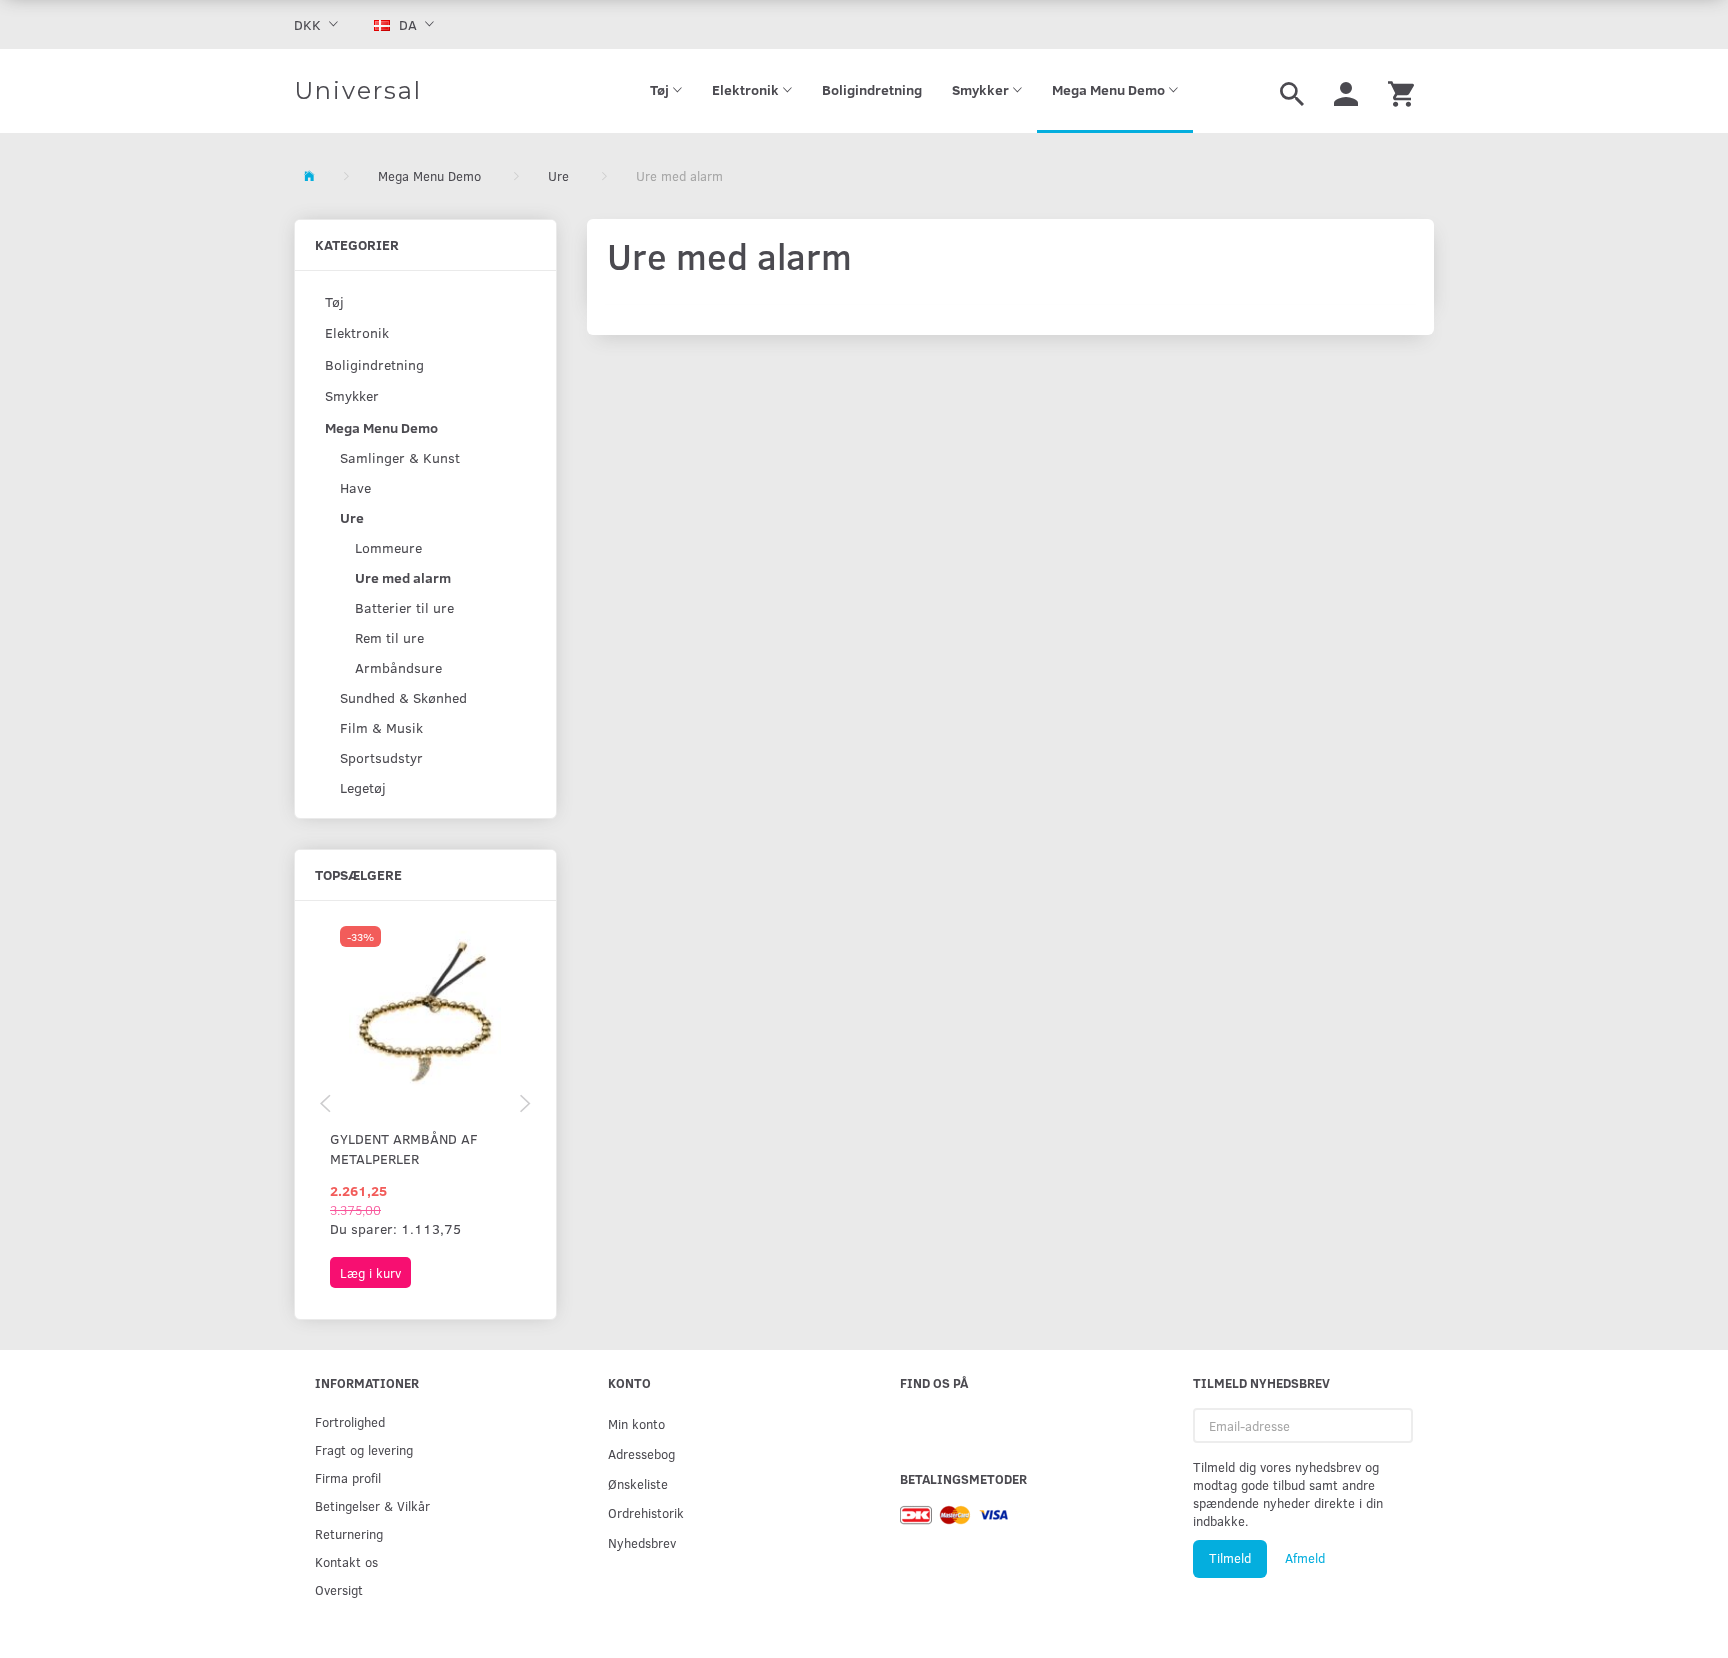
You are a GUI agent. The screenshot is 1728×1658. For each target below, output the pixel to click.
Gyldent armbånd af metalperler (404, 1148)
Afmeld (1305, 1558)
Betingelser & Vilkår (372, 1505)
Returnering (349, 1533)
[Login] (1346, 91)
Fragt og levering (364, 1449)
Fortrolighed (350, 1421)
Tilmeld (1230, 1558)
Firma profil (348, 1477)
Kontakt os (346, 1561)
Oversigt (339, 1589)
